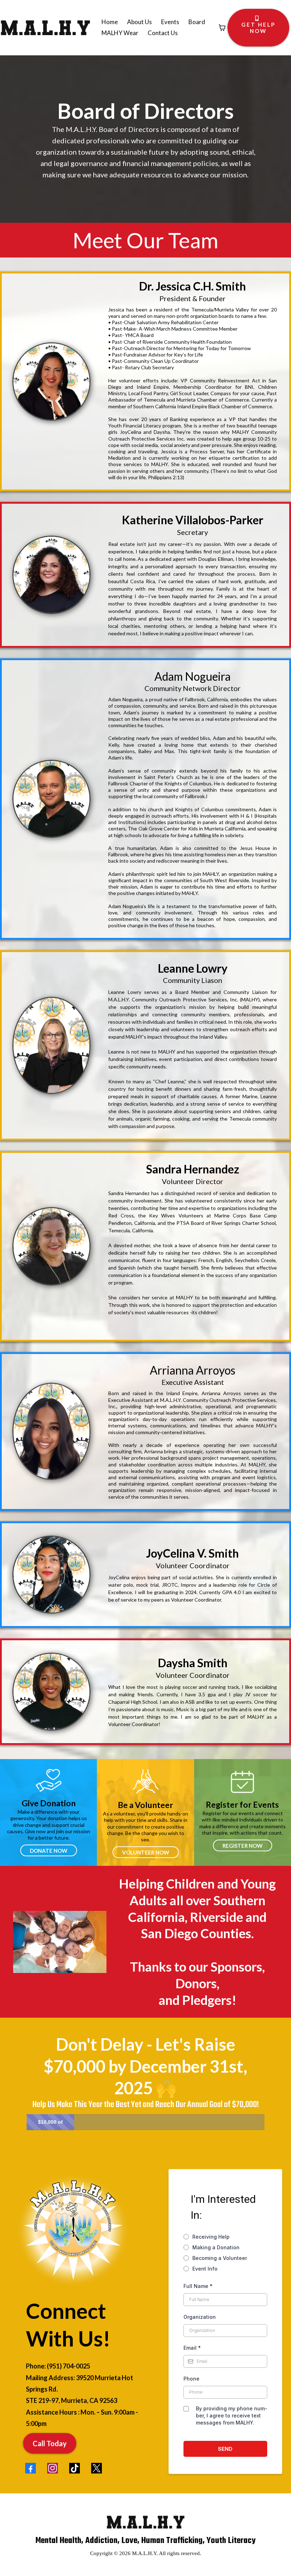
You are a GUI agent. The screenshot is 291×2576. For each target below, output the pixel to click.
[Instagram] (53, 2468)
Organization (200, 2317)
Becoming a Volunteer (220, 2258)
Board (197, 22)
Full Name (198, 2286)
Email (192, 2348)
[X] (97, 2468)
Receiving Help (211, 2237)
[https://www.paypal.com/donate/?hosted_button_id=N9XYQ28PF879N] (48, 1780)
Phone (191, 2379)
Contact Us (163, 33)
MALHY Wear (120, 33)
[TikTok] (75, 2468)
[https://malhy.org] (45, 28)
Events (170, 22)
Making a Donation (216, 2247)
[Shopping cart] (222, 28)
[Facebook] (31, 2468)
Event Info (205, 2269)
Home (110, 22)
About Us (139, 22)
